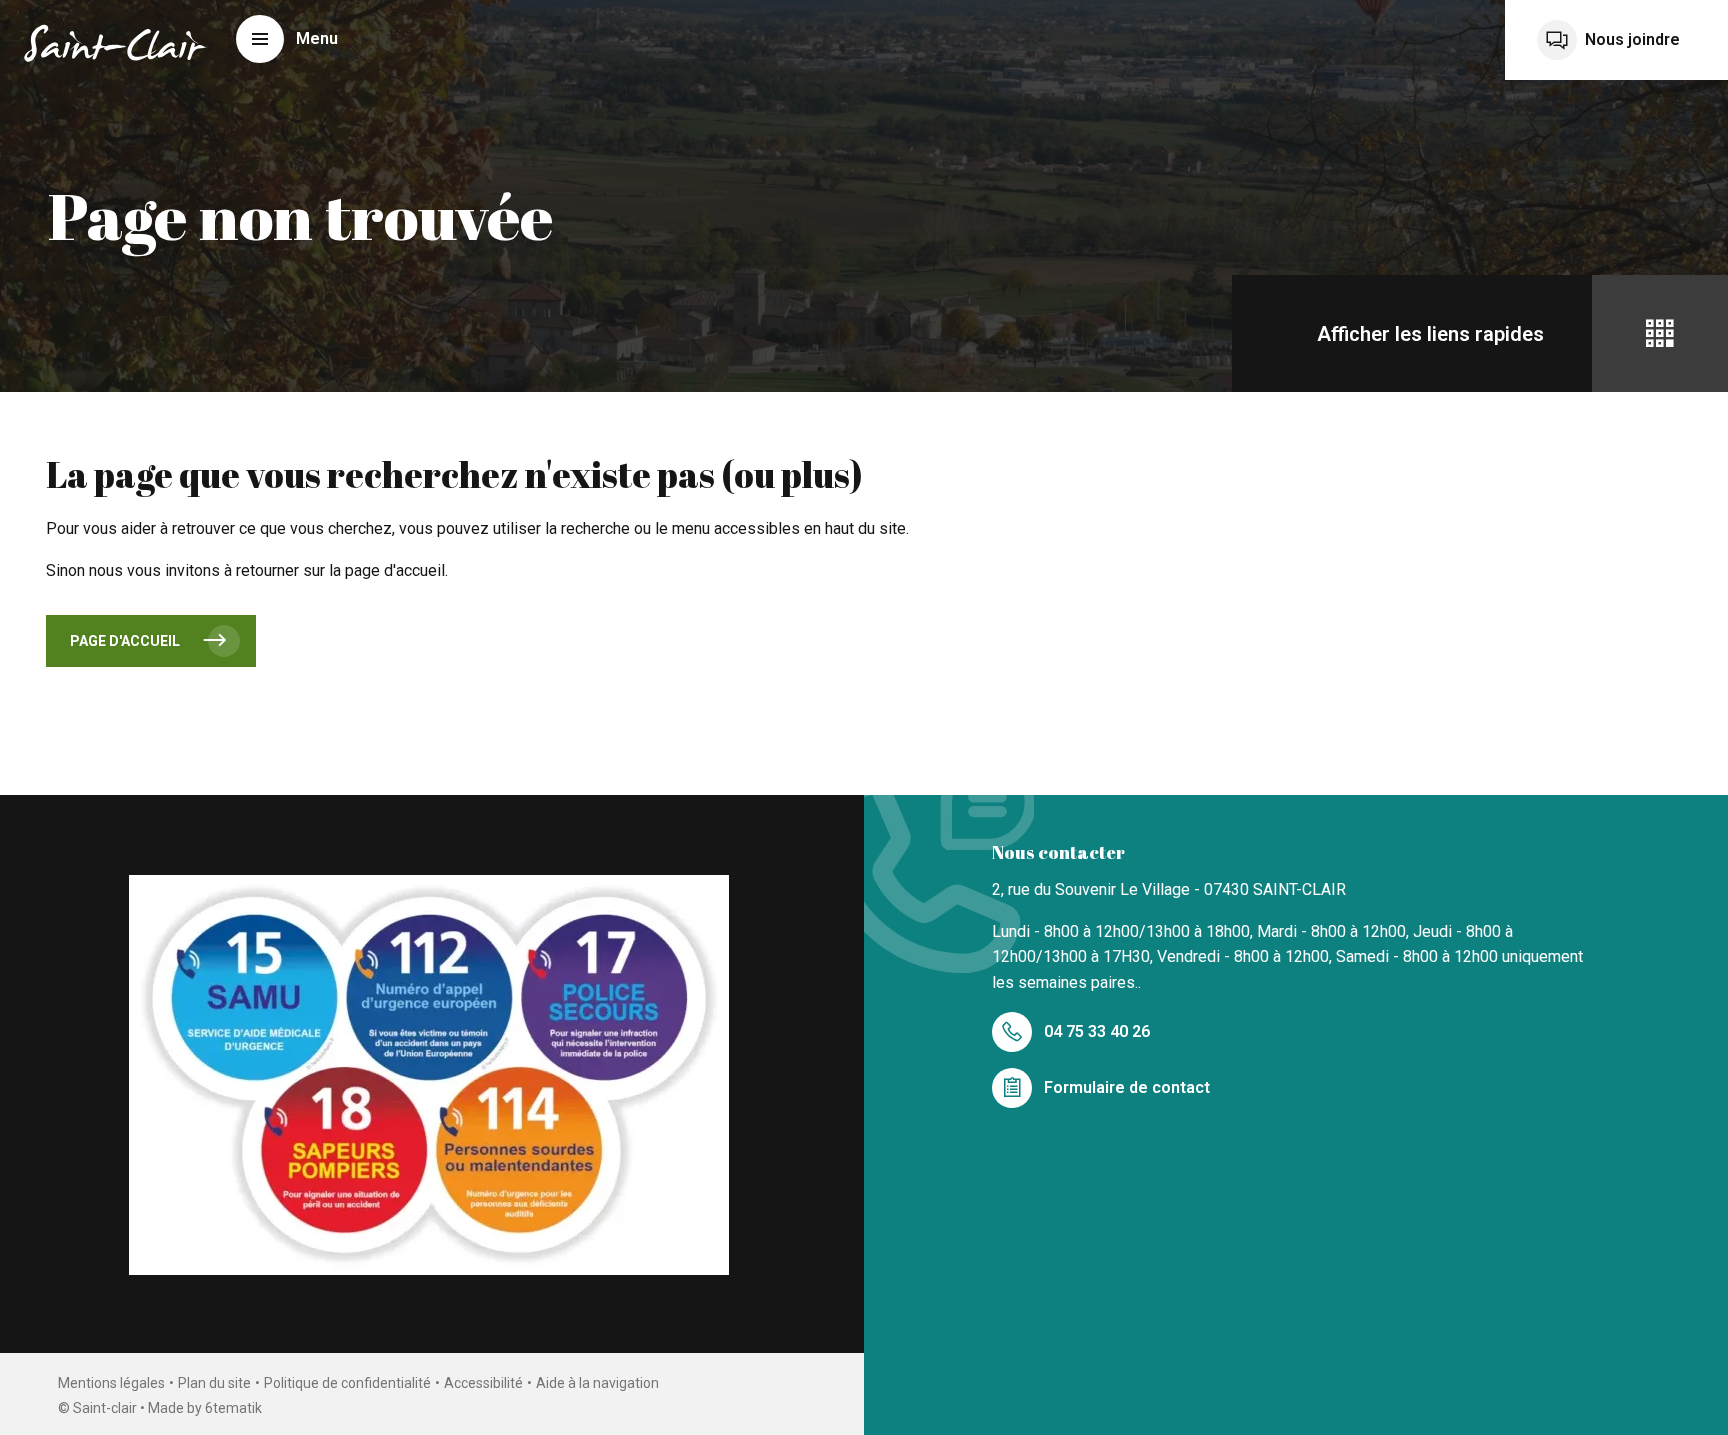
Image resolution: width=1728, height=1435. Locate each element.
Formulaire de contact (1127, 1087)
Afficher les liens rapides (1430, 334)
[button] (287, 39)
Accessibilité (483, 1383)
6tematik (233, 1408)
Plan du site (214, 1383)
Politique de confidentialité (347, 1383)
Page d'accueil (125, 641)
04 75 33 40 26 (1097, 1031)
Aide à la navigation (597, 1383)
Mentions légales (111, 1383)
